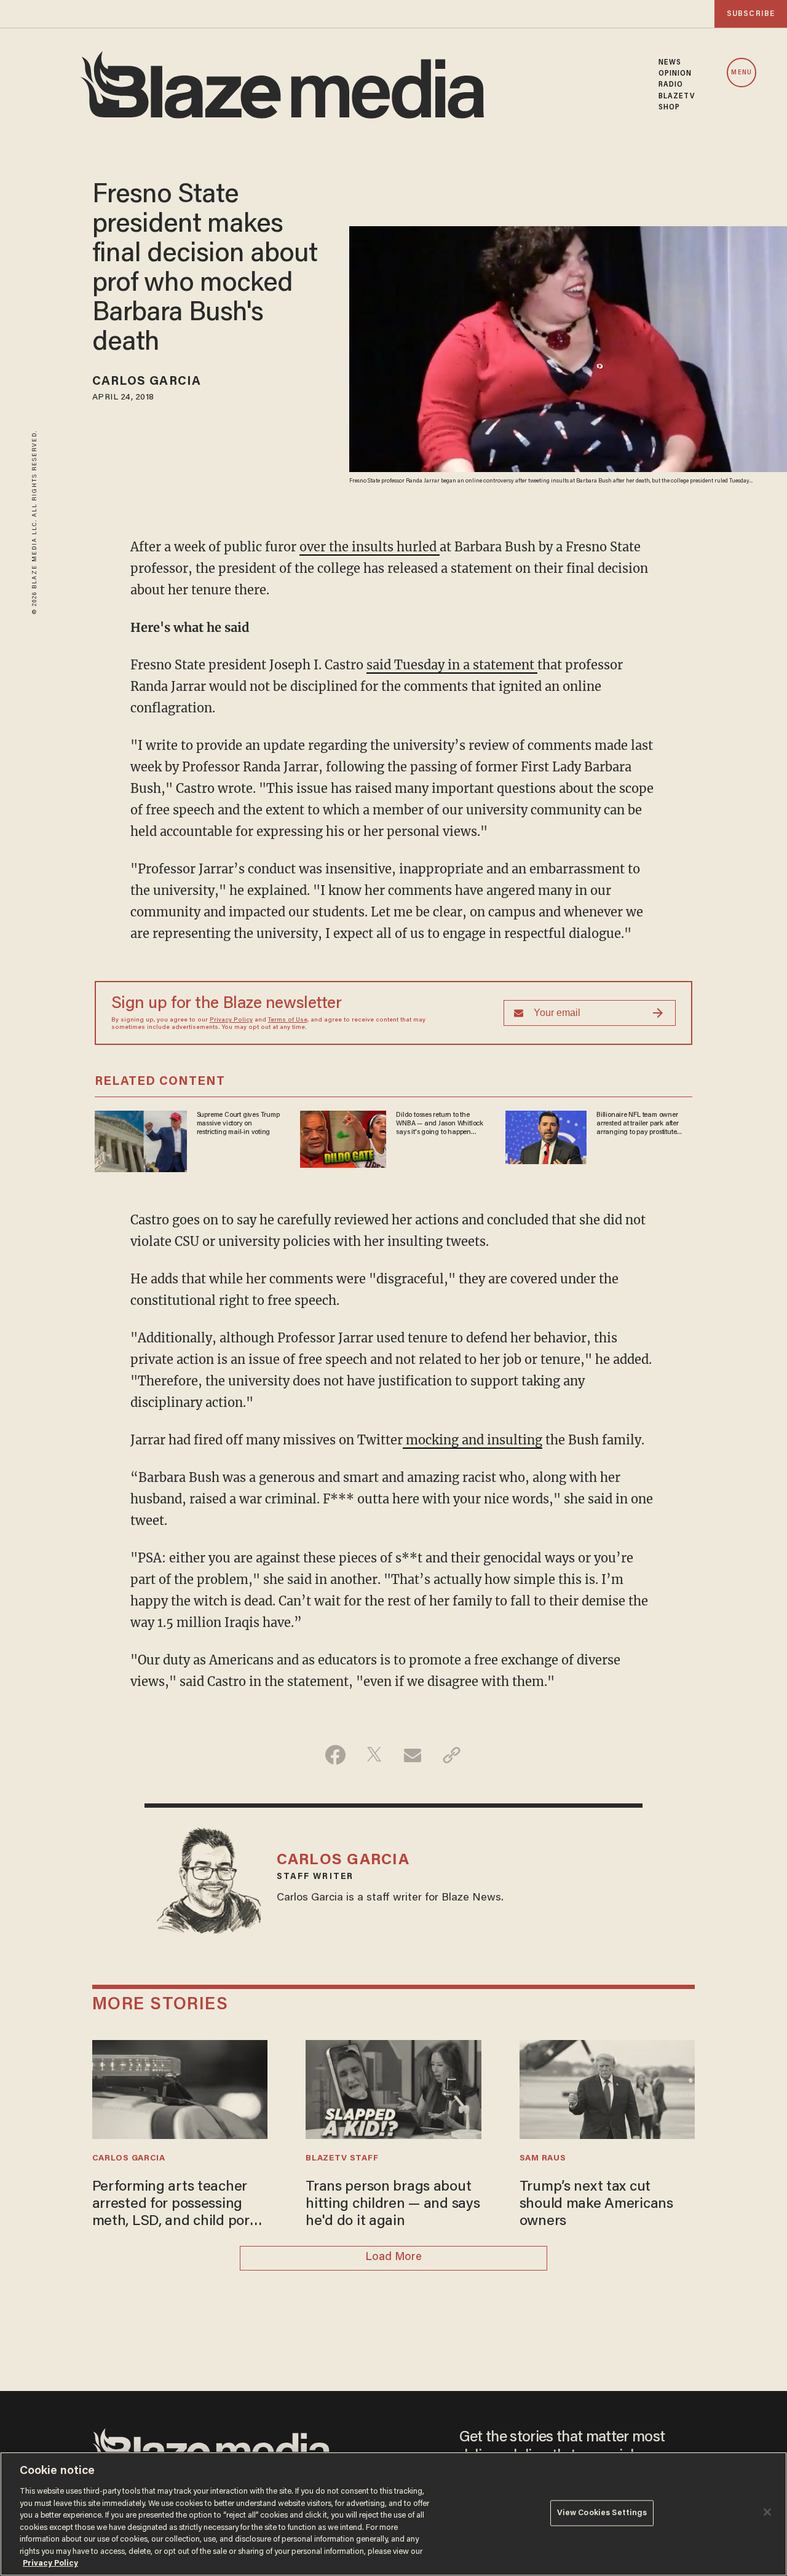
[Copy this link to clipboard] (452, 1755)
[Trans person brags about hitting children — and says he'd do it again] (393, 2088)
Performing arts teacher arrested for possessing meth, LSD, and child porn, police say (177, 2206)
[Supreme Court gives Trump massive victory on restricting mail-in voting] (141, 1139)
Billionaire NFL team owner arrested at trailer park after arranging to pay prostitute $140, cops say (638, 1124)
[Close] (767, 2512)
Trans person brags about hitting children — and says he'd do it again (393, 2205)
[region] (393, 2514)
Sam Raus (543, 2159)
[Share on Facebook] (335, 1755)
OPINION (675, 74)
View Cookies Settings (602, 2513)
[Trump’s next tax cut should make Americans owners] (607, 2088)
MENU (741, 73)
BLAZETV (677, 97)
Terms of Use (288, 1020)
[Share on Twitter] (374, 1755)
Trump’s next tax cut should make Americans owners (596, 2205)
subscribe (751, 14)
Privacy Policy (231, 1020)
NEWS (670, 63)
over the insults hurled (370, 547)
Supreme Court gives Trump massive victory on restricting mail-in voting (238, 1124)
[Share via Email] (413, 1755)
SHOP (669, 108)
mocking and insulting (473, 1440)
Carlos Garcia (147, 382)
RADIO (671, 85)
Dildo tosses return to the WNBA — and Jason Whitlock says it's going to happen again (440, 1124)
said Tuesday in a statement (452, 665)
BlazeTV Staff (342, 2159)
